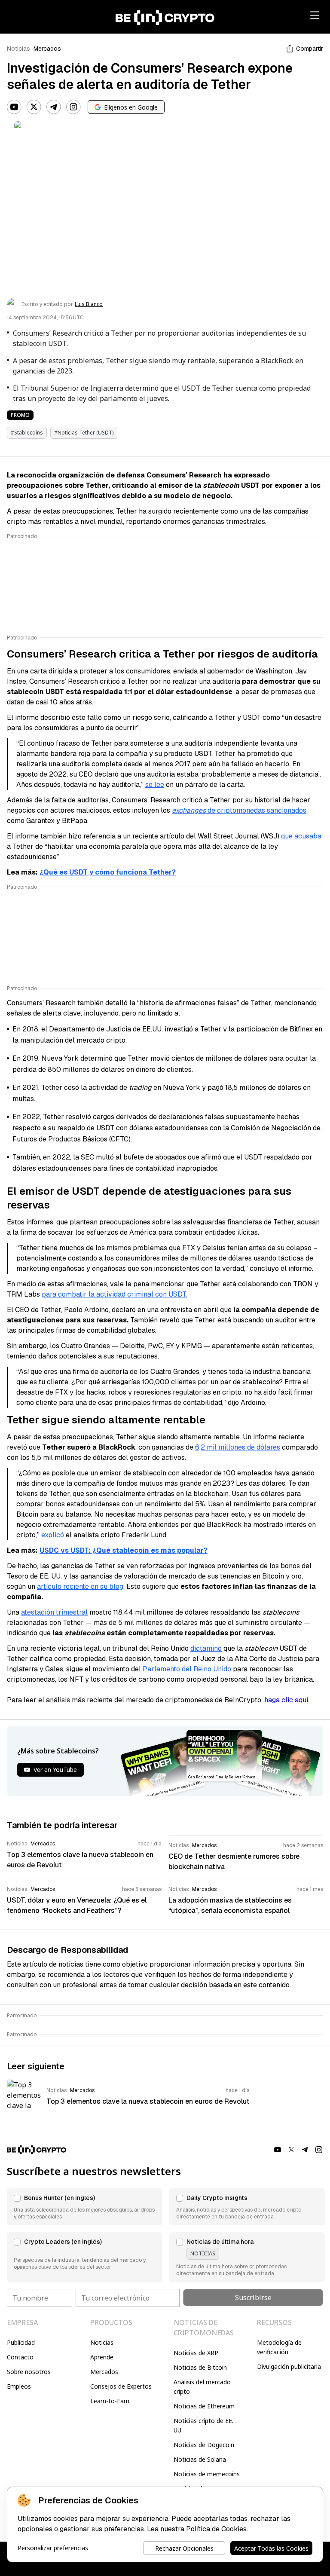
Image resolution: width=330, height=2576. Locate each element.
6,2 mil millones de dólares (238, 1447)
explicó (53, 1535)
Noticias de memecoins (207, 2474)
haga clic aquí (286, 1700)
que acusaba (301, 836)
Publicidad (21, 2342)
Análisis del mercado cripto (202, 2387)
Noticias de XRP (196, 2353)
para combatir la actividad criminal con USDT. (114, 1294)
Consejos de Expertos (121, 2386)
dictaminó (206, 1648)
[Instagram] (73, 107)
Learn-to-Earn (110, 2401)
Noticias (18, 49)
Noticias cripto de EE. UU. (203, 2425)
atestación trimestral (54, 1612)
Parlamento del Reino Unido (187, 1669)
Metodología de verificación (279, 2347)
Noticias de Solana (200, 2459)
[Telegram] (54, 107)
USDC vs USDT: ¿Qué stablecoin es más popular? (124, 1550)
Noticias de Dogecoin (204, 2445)
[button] (85, 2207)
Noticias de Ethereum (204, 2406)
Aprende (102, 2357)
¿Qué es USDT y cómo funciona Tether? (108, 872)
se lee (155, 785)
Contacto (20, 2357)
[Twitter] (34, 107)
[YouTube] (14, 107)
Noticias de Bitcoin (200, 2367)
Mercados (47, 49)
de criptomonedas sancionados (239, 810)
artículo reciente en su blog (80, 1586)
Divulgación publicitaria (289, 2366)
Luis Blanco (89, 304)
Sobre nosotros (29, 2372)
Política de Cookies (216, 2529)
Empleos (19, 2386)
